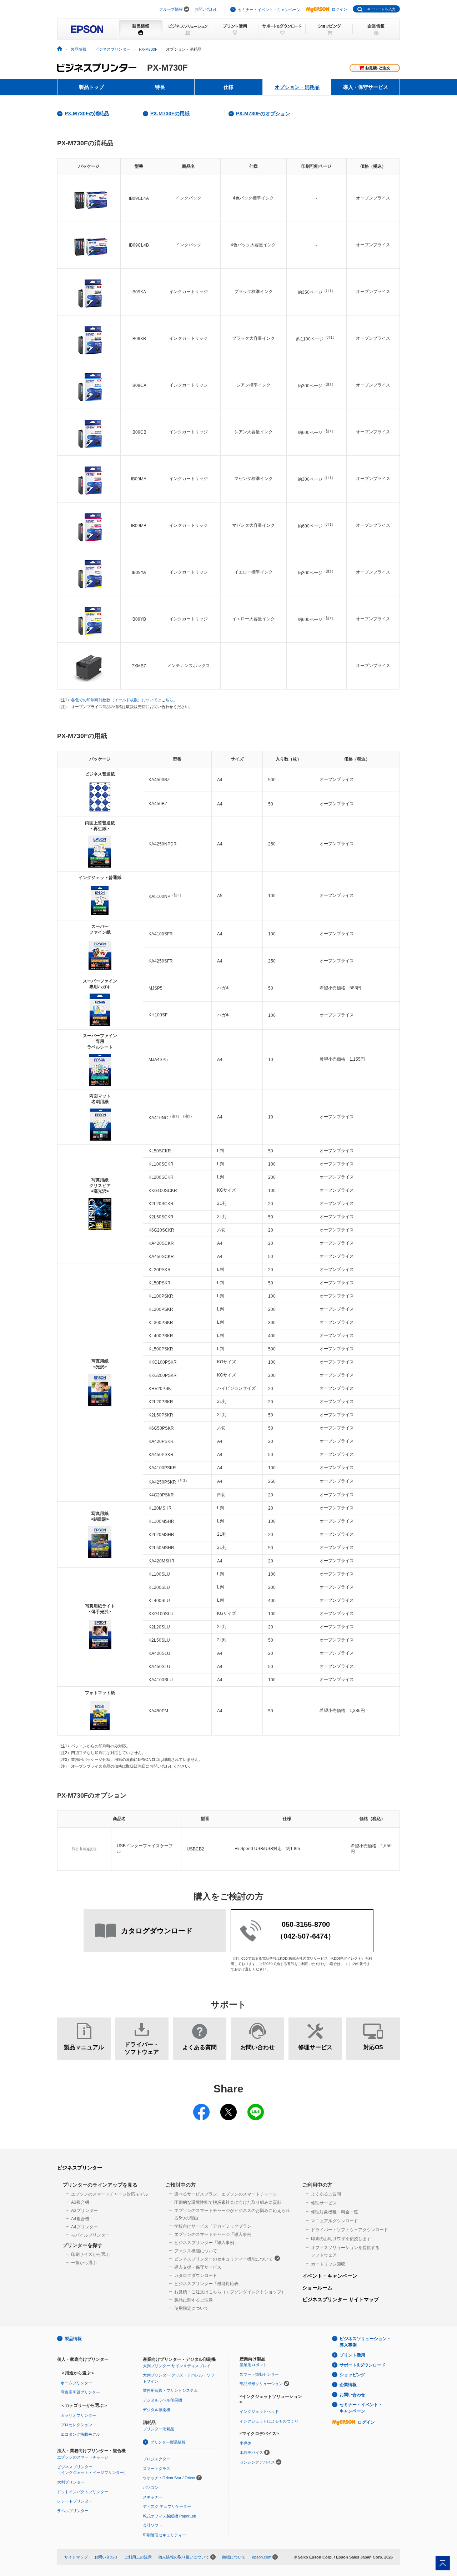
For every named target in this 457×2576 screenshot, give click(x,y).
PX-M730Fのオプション (263, 113)
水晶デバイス (251, 2453)
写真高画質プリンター (80, 2392)
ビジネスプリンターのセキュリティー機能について (224, 2259)
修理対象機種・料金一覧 (335, 2212)
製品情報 (79, 49)
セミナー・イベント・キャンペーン (269, 10)
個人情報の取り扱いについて (184, 2557)
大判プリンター (71, 2482)
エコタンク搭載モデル (80, 2434)
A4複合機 (80, 2219)
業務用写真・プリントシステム (170, 2390)
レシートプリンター (75, 2501)
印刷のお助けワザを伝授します (341, 2239)
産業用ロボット (253, 2365)
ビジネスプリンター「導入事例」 (206, 2243)
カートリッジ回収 (328, 2264)
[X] (228, 2107)
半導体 (245, 2443)
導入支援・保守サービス (198, 2267)
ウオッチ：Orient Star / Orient (169, 2478)
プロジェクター (157, 2459)
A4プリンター (84, 2227)
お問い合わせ (206, 9)
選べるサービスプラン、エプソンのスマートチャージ (226, 2194)
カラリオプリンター (78, 2415)
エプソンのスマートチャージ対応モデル (110, 2194)
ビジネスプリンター (113, 49)
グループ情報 (171, 9)
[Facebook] (201, 2107)
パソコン (151, 2487)
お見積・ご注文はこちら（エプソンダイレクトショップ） (230, 2292)
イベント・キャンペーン (330, 2276)
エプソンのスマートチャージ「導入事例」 (215, 2234)
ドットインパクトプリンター (83, 2492)
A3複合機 (80, 2202)
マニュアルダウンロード (335, 2221)
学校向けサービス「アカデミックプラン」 (215, 2226)
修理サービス (324, 2203)
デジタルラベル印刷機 (162, 2400)
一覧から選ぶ (84, 2263)
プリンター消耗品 (159, 2429)
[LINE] (256, 2107)
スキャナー (153, 2497)
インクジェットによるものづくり (269, 2421)
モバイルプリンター (90, 2235)
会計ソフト (153, 2525)
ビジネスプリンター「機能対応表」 (209, 2284)
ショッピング (352, 2375)
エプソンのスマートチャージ (83, 2457)
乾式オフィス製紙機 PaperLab (169, 2516)
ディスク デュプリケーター (167, 2506)
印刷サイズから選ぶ (90, 2254)
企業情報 (348, 2385)
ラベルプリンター (73, 2511)
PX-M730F (148, 49)
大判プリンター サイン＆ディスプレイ (177, 2366)
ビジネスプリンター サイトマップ (341, 2299)
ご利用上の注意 (138, 2557)
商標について (234, 2557)
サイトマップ (76, 2557)
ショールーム (317, 2288)
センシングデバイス (257, 2462)
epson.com (262, 2557)
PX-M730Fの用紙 (170, 113)
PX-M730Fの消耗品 (87, 113)
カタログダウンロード (196, 2276)
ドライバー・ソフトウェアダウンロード (350, 2230)
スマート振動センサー (259, 2374)
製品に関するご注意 (194, 2300)
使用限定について (191, 2308)
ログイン (340, 9)
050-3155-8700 (306, 1924)
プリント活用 (352, 2355)
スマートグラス (157, 2469)
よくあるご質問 (326, 2194)
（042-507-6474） (306, 1936)
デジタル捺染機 (157, 2410)
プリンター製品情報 (168, 2442)
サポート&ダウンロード (363, 2365)
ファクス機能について (196, 2251)
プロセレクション (76, 2425)
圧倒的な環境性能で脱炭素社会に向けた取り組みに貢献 (228, 2202)
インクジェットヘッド (259, 2411)
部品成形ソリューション (261, 2384)
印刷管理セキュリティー (164, 2535)
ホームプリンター (76, 2383)
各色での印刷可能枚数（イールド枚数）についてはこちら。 (124, 700)
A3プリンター (84, 2211)
